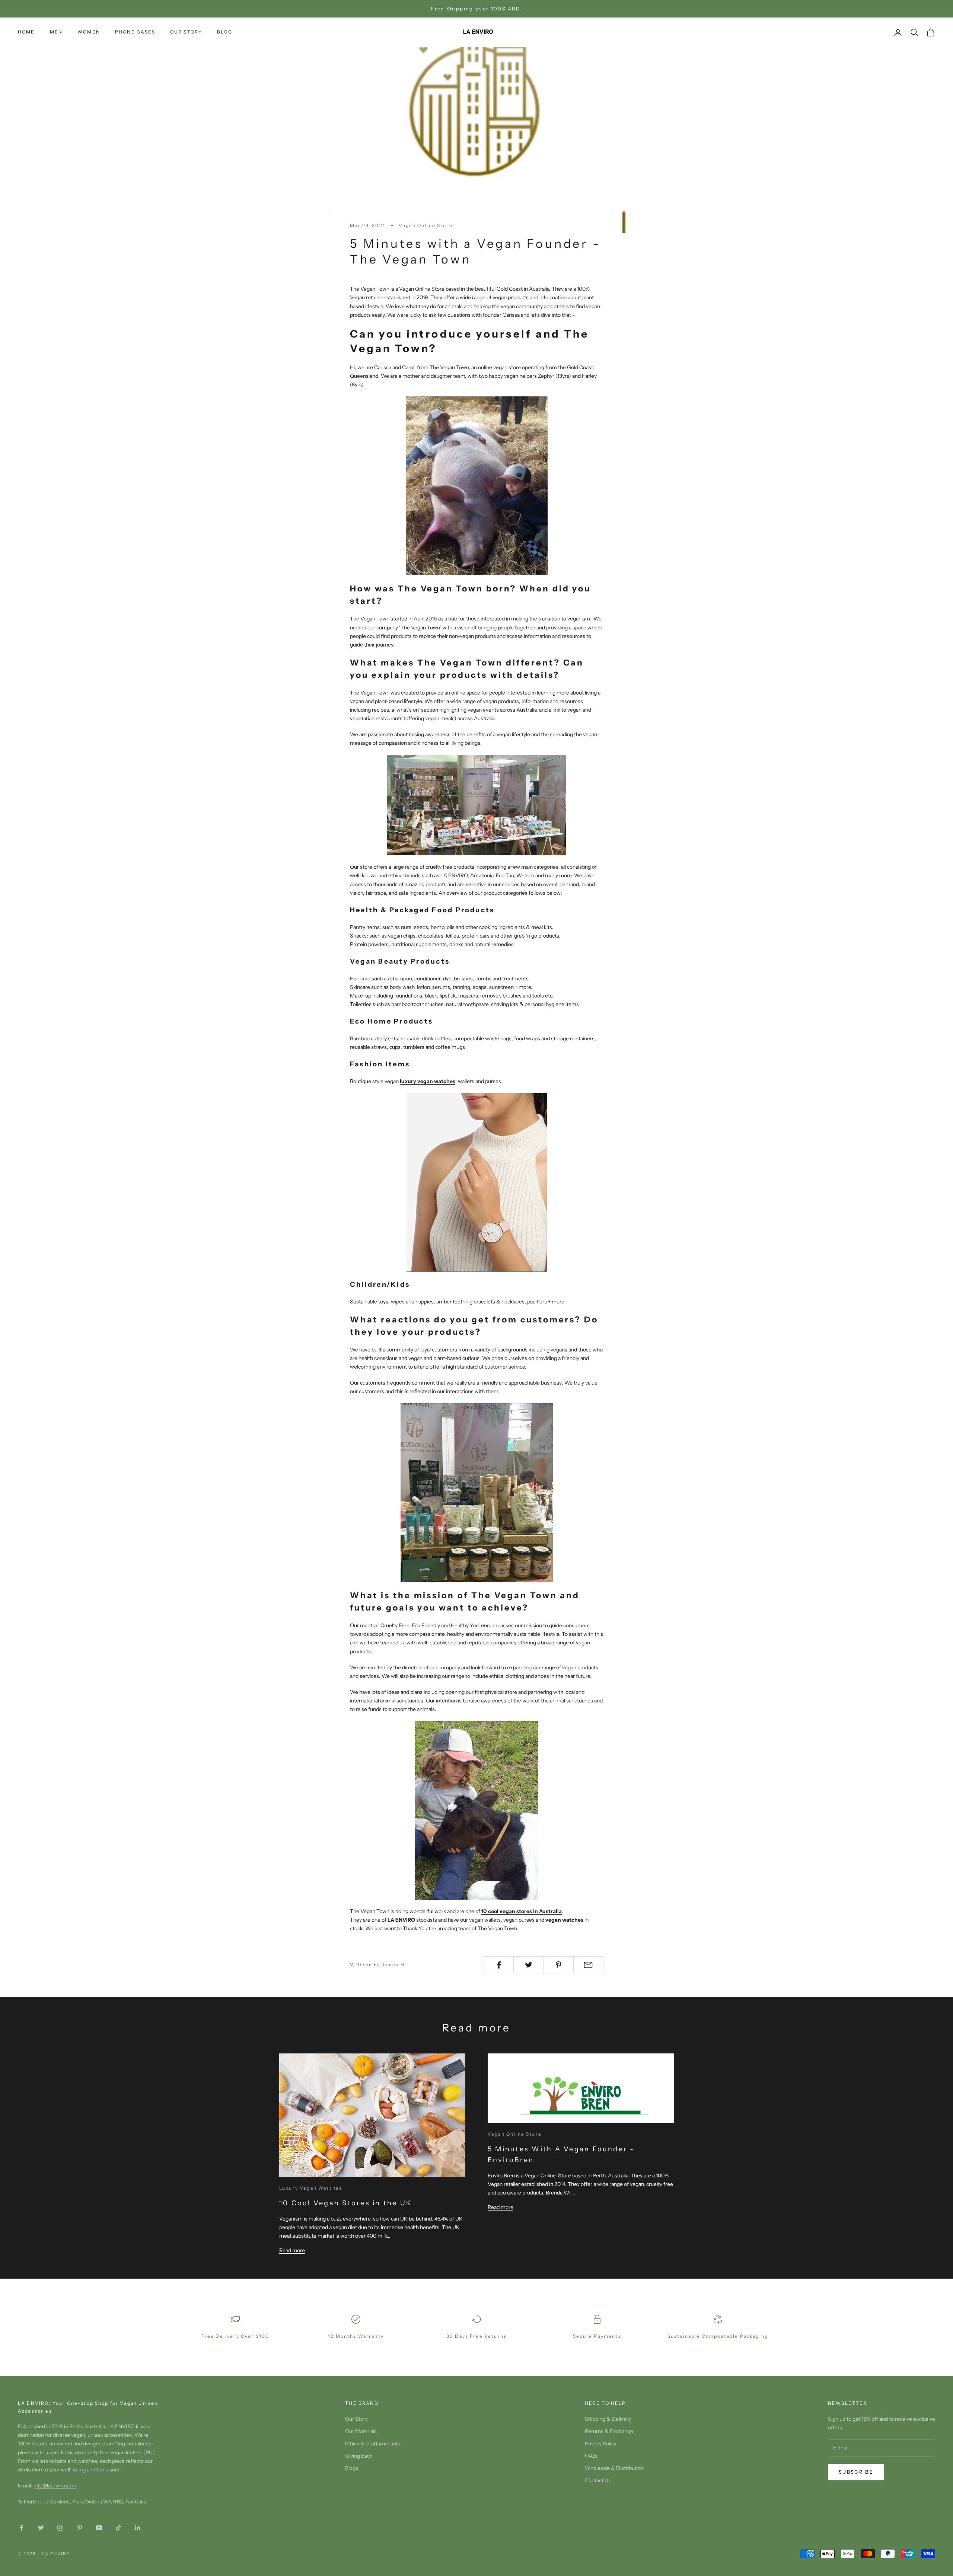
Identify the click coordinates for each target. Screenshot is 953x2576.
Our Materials (361, 2431)
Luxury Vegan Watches (311, 2188)
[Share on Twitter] (528, 1965)
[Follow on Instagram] (60, 2528)
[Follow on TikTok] (118, 2528)
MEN (56, 32)
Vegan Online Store (426, 225)
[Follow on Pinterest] (80, 2528)
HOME (26, 32)
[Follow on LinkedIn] (138, 2528)
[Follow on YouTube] (99, 2528)
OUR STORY (186, 32)
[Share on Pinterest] (559, 1965)
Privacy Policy (601, 2443)
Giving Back (359, 2456)
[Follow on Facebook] (22, 2528)
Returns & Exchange (609, 2431)
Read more (292, 2250)
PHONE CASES (135, 32)
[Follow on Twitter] (41, 2528)
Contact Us (598, 2480)
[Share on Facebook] (499, 1965)
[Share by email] (588, 1965)
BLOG (225, 32)
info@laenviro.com (55, 2486)
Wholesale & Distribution (614, 2468)
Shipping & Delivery (608, 2419)
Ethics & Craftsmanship (373, 2443)
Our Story (356, 2419)
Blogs (352, 2468)
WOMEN (89, 32)
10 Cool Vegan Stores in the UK (345, 2203)
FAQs (591, 2456)
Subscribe (856, 2472)
